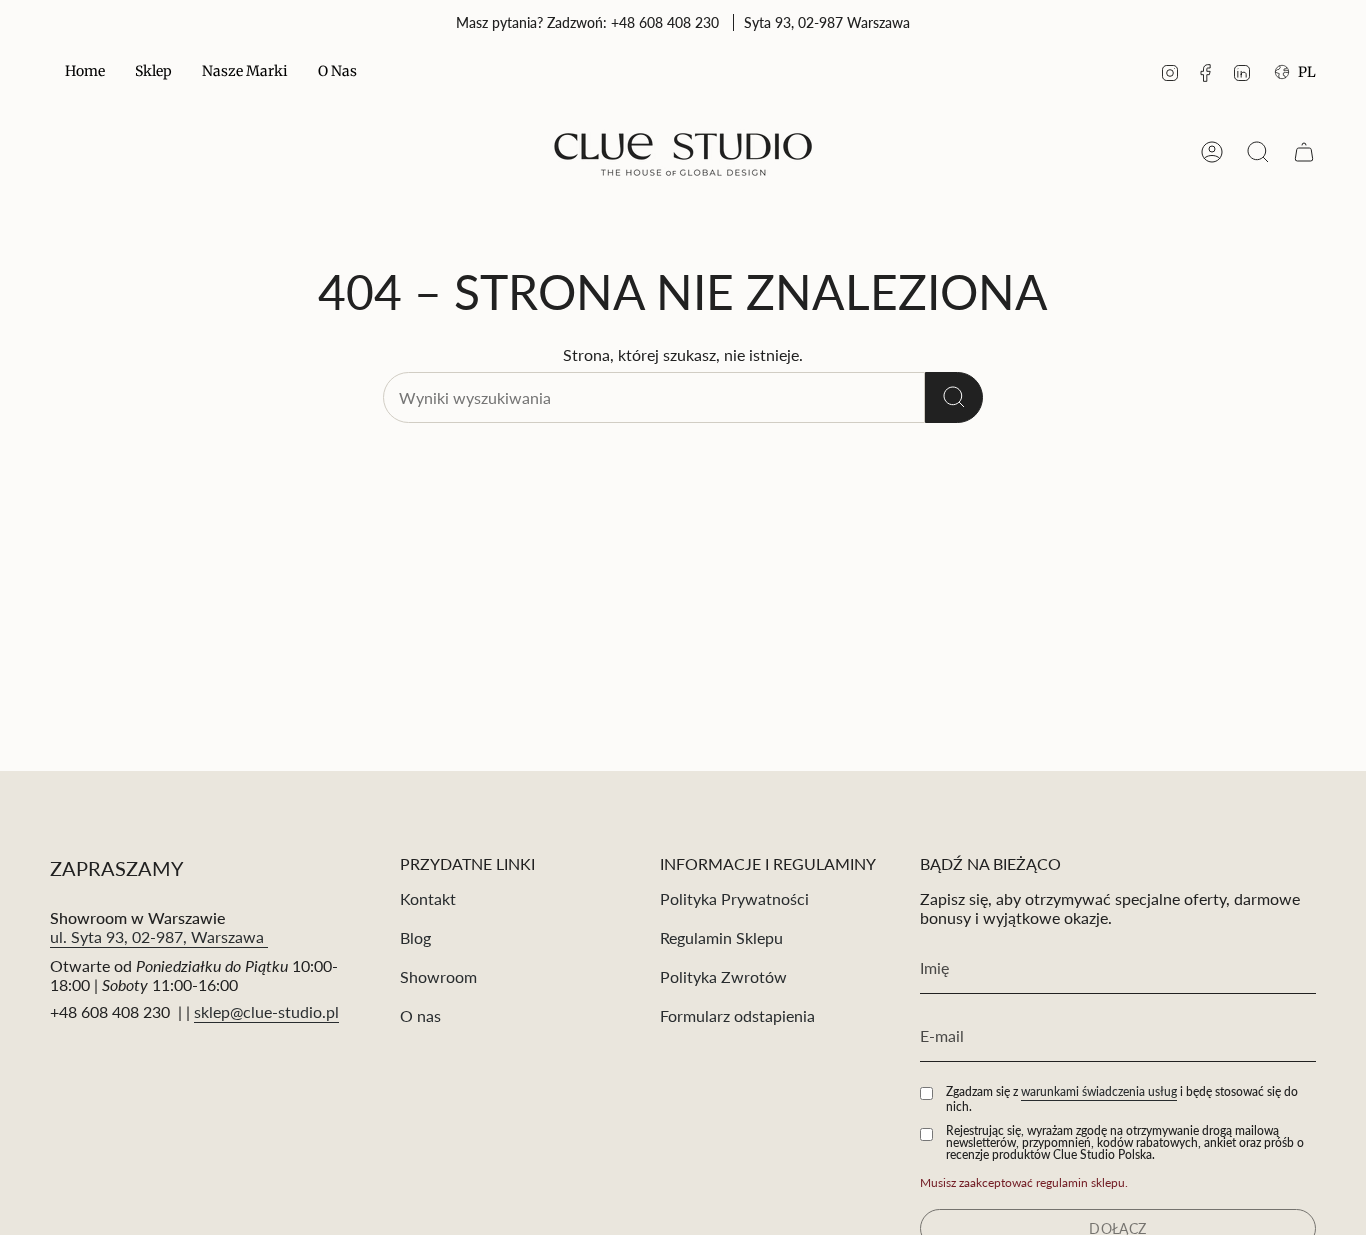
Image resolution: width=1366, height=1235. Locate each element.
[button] (153, 72)
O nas (420, 1015)
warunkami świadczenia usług (1099, 1091)
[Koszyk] (1304, 152)
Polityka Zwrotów (723, 976)
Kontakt (428, 898)
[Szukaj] (954, 397)
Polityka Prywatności (734, 898)
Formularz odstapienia (737, 1015)
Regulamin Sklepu (721, 937)
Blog (415, 937)
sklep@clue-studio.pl (266, 1011)
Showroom (438, 976)
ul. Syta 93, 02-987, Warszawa (159, 936)
